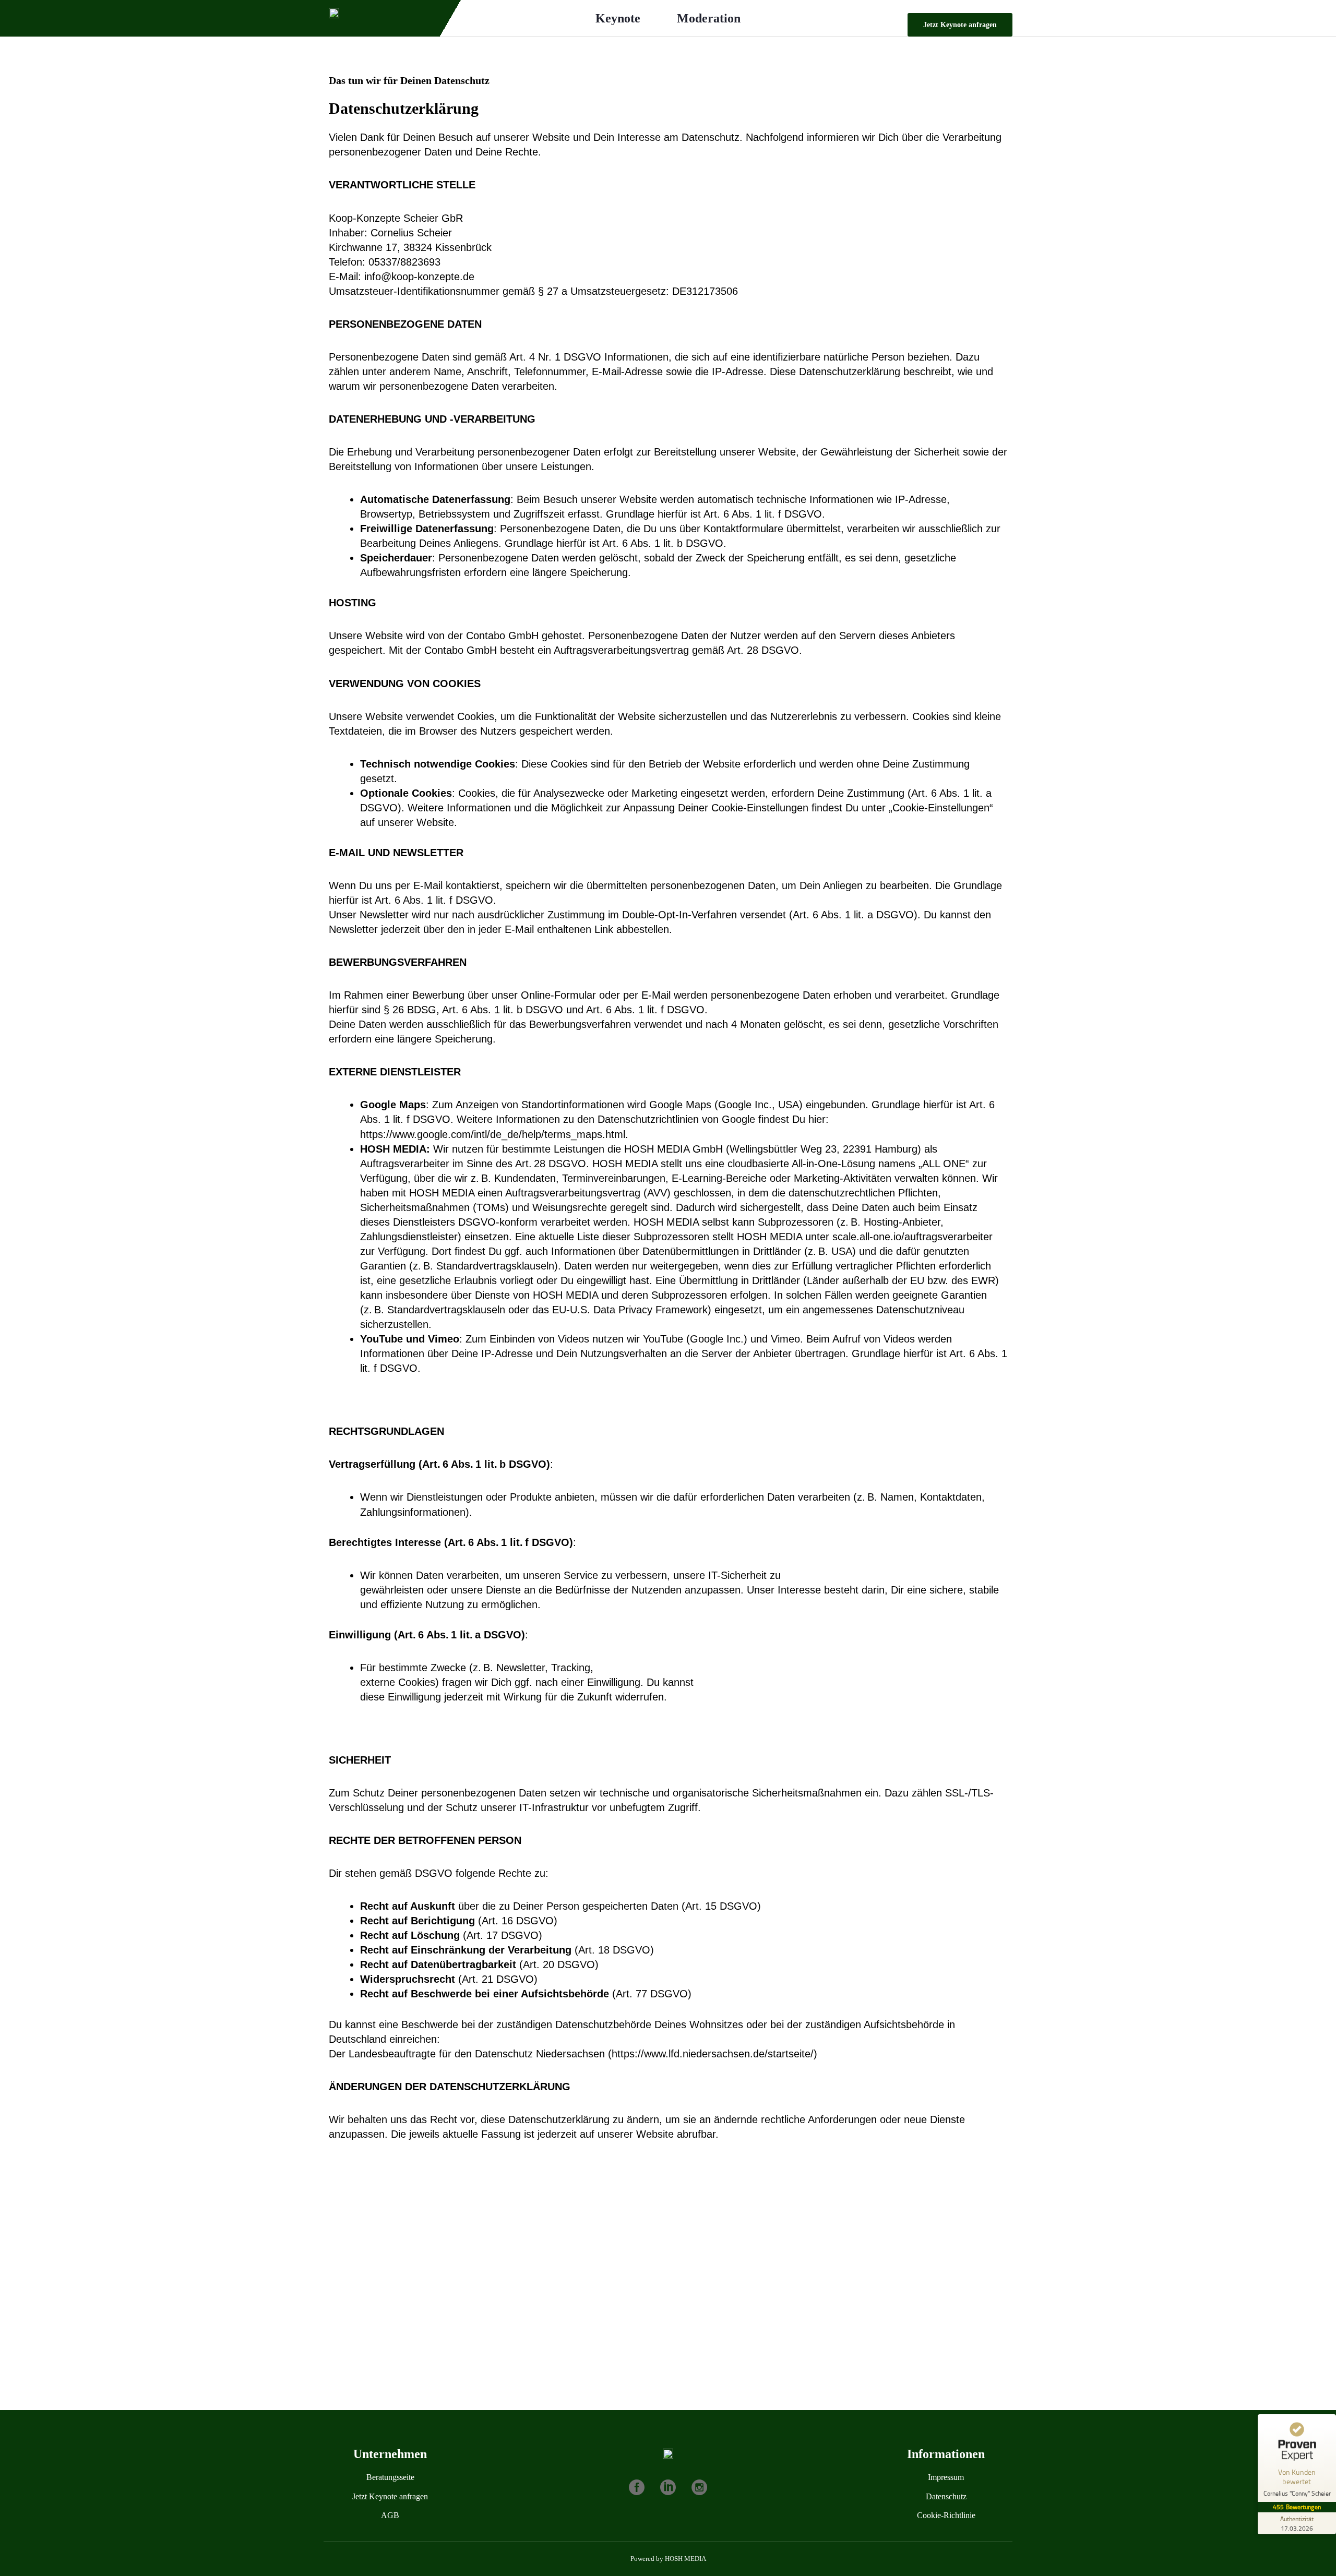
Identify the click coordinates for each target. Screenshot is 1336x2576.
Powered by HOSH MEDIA (668, 2559)
